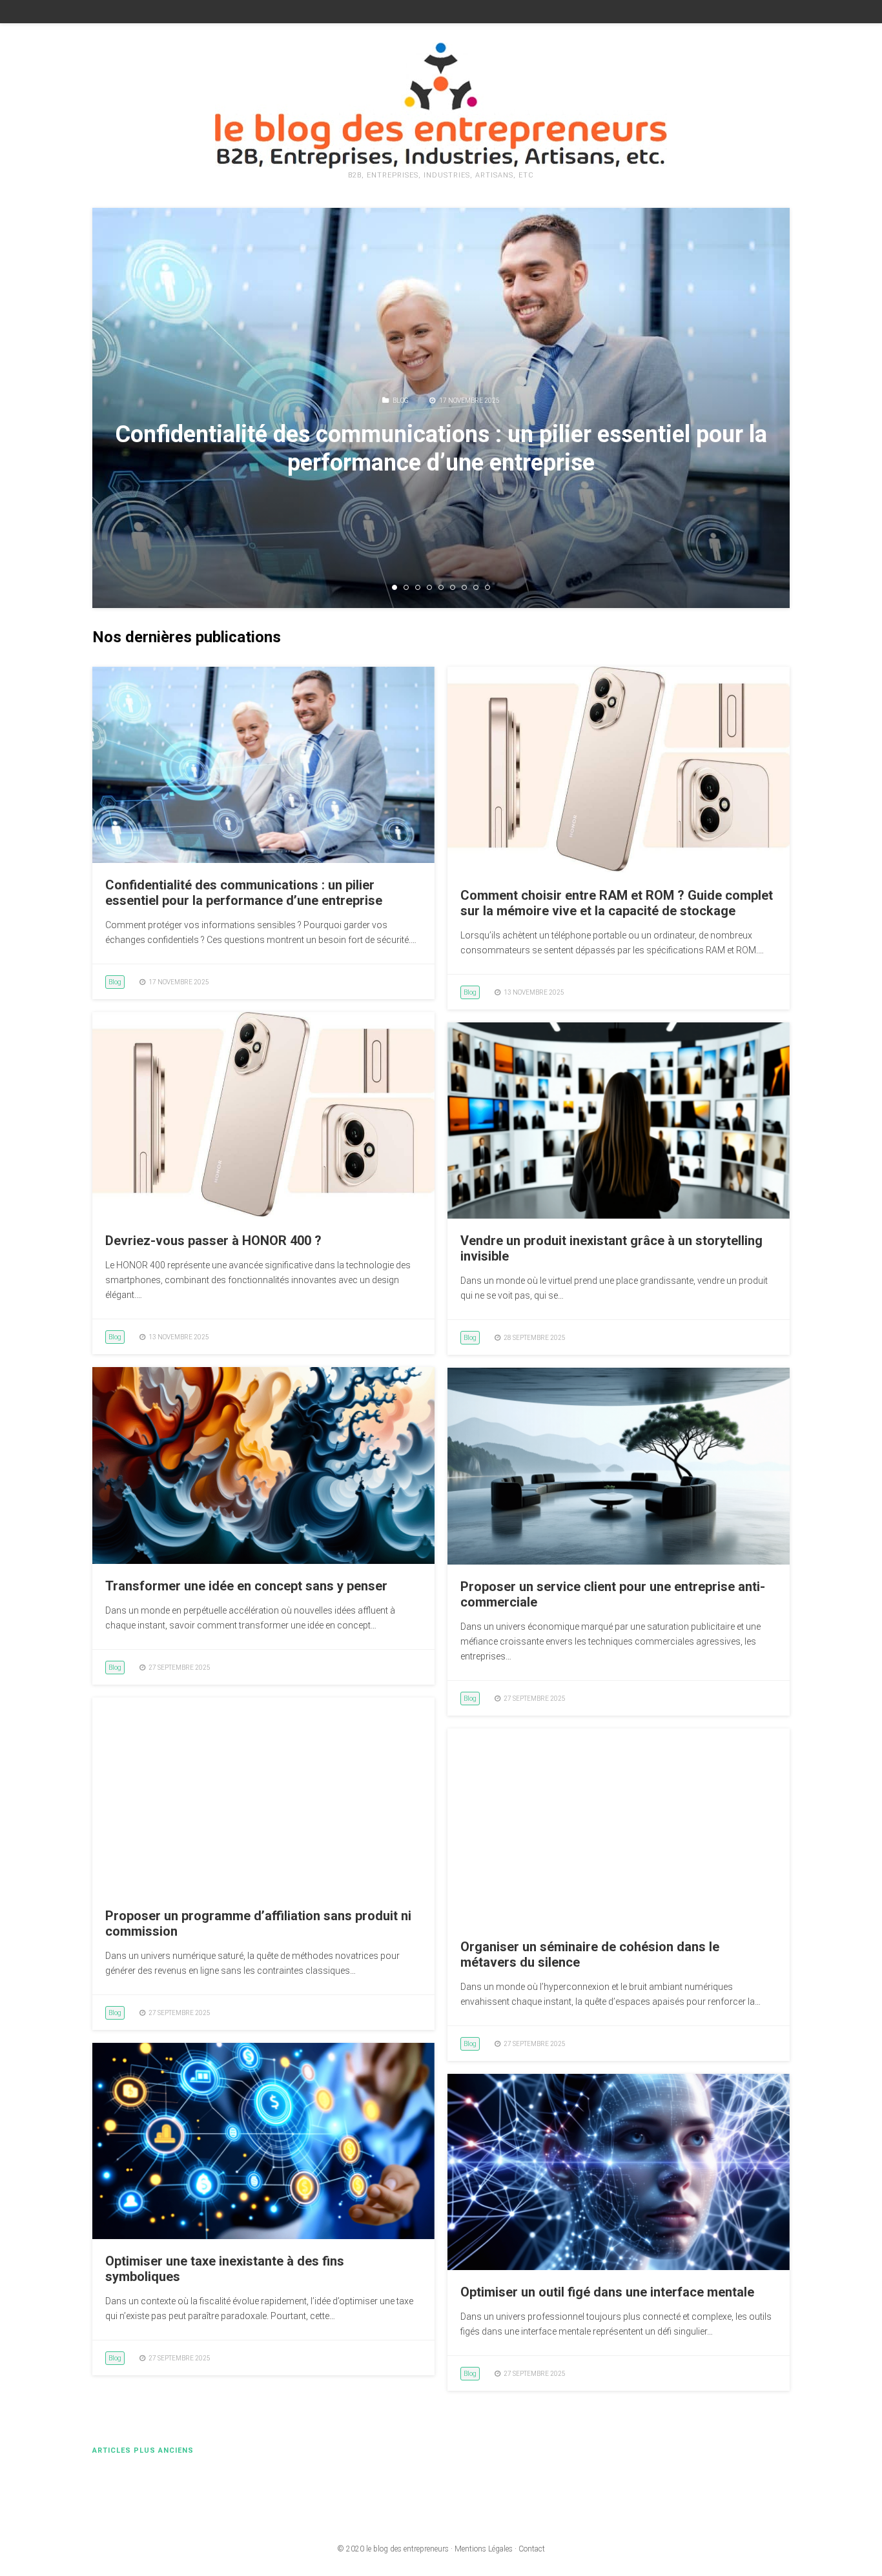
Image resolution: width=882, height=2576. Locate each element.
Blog (401, 401)
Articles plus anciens (143, 2450)
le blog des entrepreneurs (407, 2549)
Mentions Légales (484, 2549)
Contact (532, 2549)
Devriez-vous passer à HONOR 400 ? (213, 1241)
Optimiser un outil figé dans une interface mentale (607, 2292)
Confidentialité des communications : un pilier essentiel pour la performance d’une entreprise (441, 448)
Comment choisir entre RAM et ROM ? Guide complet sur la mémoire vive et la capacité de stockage (617, 903)
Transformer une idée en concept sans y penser (246, 1586)
